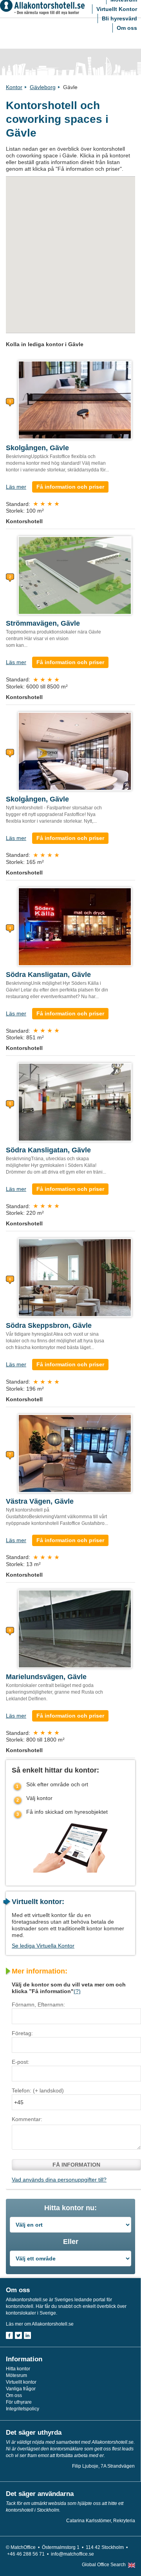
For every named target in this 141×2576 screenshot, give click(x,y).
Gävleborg (43, 87)
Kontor (14, 87)
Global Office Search (104, 2565)
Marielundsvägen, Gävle (46, 1677)
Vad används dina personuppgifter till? (59, 2180)
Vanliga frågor (21, 2389)
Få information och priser (70, 487)
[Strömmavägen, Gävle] (75, 575)
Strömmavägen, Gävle (43, 623)
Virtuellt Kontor (117, 9)
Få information (76, 2165)
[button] (91, 218)
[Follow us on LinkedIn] (27, 2335)
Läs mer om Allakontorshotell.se (40, 2324)
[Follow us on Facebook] (9, 2335)
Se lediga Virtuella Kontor (43, 1946)
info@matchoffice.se (72, 2554)
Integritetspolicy (23, 2409)
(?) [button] (77, 1991)
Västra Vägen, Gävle (40, 1501)
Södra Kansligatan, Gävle (48, 975)
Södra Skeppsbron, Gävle (49, 1325)
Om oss (127, 28)
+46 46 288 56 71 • (29, 2554)
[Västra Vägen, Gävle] (75, 1453)
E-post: (21, 2062)
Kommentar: (27, 2119)
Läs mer (16, 487)
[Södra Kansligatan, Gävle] (75, 926)
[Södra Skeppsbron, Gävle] (75, 1277)
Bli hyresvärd (119, 18)
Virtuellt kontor (21, 2382)
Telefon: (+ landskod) (38, 2090)
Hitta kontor (18, 2369)
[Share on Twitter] (18, 2335)
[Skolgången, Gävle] (75, 400)
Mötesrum (16, 2375)
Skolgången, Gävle (37, 448)
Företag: (22, 2033)
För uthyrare (19, 2402)
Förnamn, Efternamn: (38, 2005)
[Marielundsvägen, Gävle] (75, 1628)
